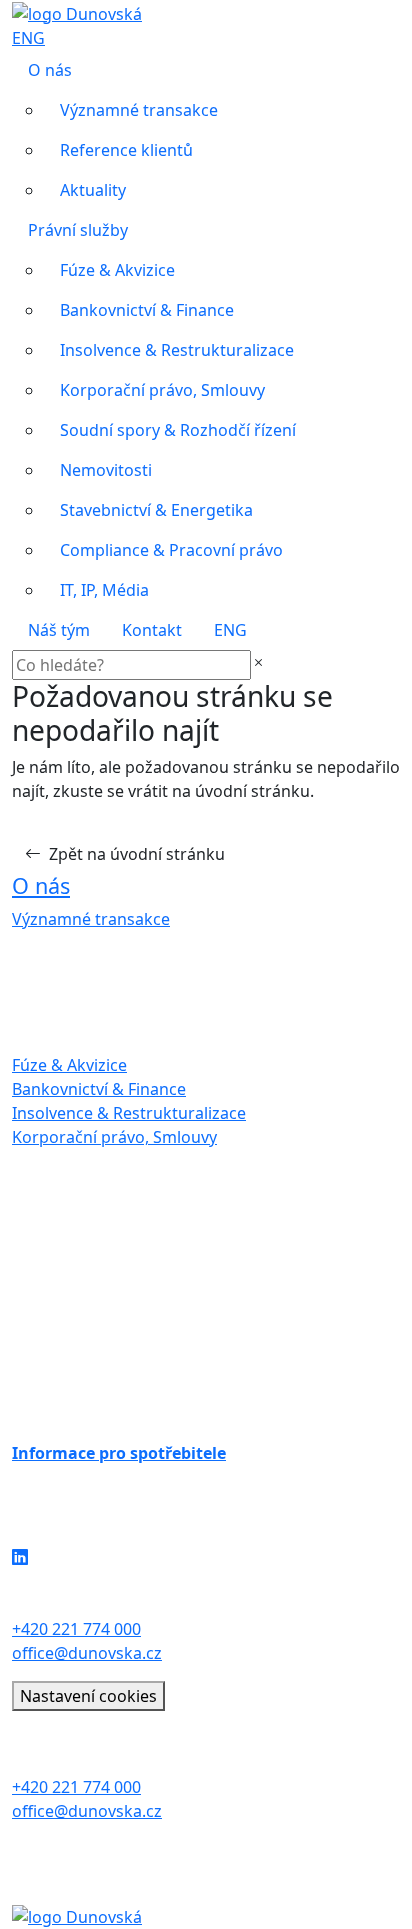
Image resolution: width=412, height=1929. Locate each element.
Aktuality (93, 190)
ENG (28, 38)
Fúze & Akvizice (117, 270)
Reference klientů (126, 150)
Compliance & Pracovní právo (171, 550)
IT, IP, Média (104, 590)
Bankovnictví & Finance (147, 310)
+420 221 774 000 (76, 1629)
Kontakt (152, 630)
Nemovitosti (106, 470)
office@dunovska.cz (87, 1653)
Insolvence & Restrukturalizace (177, 350)
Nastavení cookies (88, 1696)
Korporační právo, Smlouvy (162, 390)
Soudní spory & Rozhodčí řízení (178, 430)
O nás (50, 70)
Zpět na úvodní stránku (137, 854)
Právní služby (78, 230)
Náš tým (59, 630)
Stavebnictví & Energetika (156, 510)
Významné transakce (139, 110)
